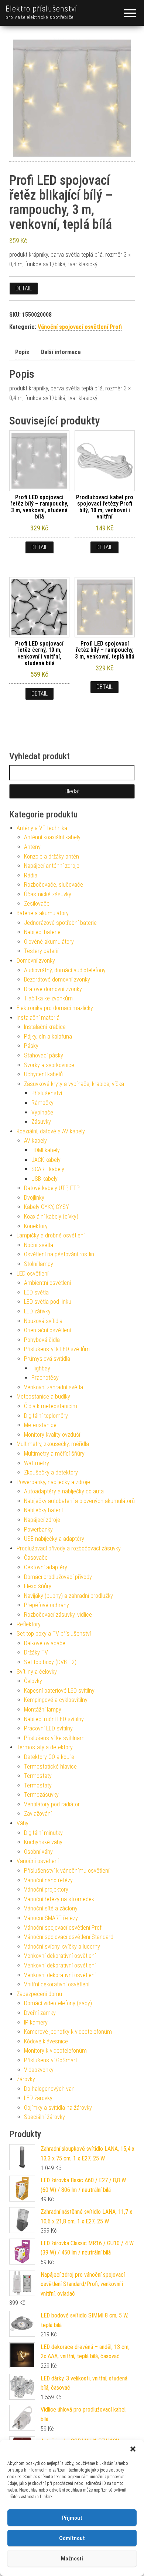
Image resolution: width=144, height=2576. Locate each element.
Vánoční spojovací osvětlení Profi (80, 327)
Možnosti (72, 2559)
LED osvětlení (32, 1274)
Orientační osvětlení (47, 1330)
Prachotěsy (45, 1378)
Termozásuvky (41, 1795)
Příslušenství (47, 1093)
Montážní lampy (43, 1709)
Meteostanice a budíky (43, 1397)
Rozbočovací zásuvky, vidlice (58, 1615)
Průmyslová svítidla (47, 1359)
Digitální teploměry (46, 1416)
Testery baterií (41, 951)
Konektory (36, 1226)
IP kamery (36, 2022)
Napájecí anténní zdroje (52, 866)
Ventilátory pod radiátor (52, 1804)
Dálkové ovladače (45, 1643)
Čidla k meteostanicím (51, 1406)
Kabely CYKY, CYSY (47, 1207)
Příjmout (72, 2518)
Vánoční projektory (46, 1889)
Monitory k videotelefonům (55, 2051)
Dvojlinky (34, 1198)
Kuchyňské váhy (43, 1842)
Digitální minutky (43, 1833)
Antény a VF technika (42, 828)
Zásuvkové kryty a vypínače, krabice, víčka (74, 1084)
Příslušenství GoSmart (51, 2060)
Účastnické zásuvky (48, 894)
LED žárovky (38, 2098)
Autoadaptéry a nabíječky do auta (64, 1491)
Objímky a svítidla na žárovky (58, 2108)
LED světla (36, 1292)
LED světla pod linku (48, 1302)
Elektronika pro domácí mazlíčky (55, 1008)
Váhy (23, 1823)
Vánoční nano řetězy (48, 1880)
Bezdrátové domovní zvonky (57, 979)
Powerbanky (38, 1529)
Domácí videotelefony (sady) (58, 2003)
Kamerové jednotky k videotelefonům (68, 2032)
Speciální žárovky (44, 2117)
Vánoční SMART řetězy (51, 1918)
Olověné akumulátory (49, 942)
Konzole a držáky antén (52, 857)
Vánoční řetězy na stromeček (59, 1899)
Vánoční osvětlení (38, 1861)
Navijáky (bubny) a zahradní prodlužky (68, 1596)
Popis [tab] (22, 352)
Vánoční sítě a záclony (51, 1908)
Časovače (36, 1558)
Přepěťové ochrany (47, 1605)
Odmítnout (72, 2538)
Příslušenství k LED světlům (57, 1349)
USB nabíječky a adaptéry (54, 1539)
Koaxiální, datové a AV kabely (51, 1131)
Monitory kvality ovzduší (52, 1435)
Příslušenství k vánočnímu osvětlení (67, 1871)
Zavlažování (38, 1814)
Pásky (31, 1046)
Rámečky (42, 1103)
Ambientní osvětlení (47, 1283)
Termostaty (38, 1776)
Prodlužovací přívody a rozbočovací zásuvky (69, 1548)
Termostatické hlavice (50, 1767)
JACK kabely (46, 1160)
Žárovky (26, 2079)
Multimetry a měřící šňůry (54, 1454)
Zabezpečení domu (39, 1994)
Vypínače (42, 1112)
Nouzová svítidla (43, 1321)
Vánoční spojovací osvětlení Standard (69, 1937)
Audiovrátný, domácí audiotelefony (65, 970)
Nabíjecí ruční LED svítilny (54, 1719)
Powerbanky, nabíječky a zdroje (53, 1482)
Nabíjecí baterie (42, 932)
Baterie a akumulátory (43, 913)
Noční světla (39, 1245)
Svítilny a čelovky (37, 1672)
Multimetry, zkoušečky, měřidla (53, 1444)
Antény (32, 847)
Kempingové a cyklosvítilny (56, 1700)
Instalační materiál (39, 1018)
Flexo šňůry (38, 1586)
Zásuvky (41, 1122)
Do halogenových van (49, 2089)
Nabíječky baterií (43, 1510)
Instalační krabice (45, 1027)
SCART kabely (48, 1169)
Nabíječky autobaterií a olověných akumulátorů (79, 1501)
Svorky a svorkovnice (49, 1065)
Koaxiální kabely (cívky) (51, 1217)
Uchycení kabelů (43, 1074)
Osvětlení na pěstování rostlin (59, 1254)
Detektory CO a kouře (49, 1757)
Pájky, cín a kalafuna (48, 1037)
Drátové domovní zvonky (53, 989)
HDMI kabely (46, 1150)
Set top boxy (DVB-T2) (50, 1662)
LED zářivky (37, 1311)
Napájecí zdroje (42, 1520)
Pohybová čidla (42, 1340)
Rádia (31, 875)
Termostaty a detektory (45, 1747)
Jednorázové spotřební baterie (60, 923)
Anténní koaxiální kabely (52, 837)
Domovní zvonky (36, 961)
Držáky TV (36, 1652)
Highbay (41, 1368)
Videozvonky (39, 2070)
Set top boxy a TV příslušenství (54, 1634)
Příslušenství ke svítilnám (54, 1738)
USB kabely (44, 1179)
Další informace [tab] (61, 352)
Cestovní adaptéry (46, 1567)
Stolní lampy (39, 1264)
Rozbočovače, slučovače (54, 885)
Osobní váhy (38, 1852)
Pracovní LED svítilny (48, 1728)
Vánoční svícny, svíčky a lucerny (62, 1947)
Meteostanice (40, 1425)
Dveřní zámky (40, 2013)
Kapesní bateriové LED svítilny (59, 1691)
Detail (24, 288)
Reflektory (29, 1624)
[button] (133, 2449)
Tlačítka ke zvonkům (48, 998)
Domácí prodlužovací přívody (58, 1577)
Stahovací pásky (44, 1055)
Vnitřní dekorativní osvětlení (57, 1984)
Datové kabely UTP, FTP (52, 1188)
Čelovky (33, 1681)
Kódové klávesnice (46, 2041)
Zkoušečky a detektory (51, 1472)
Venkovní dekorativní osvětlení (60, 1956)
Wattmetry (37, 1463)
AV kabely (35, 1141)
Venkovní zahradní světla (54, 1387)
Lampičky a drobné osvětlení (51, 1235)
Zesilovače (37, 904)
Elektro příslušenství (41, 9)
